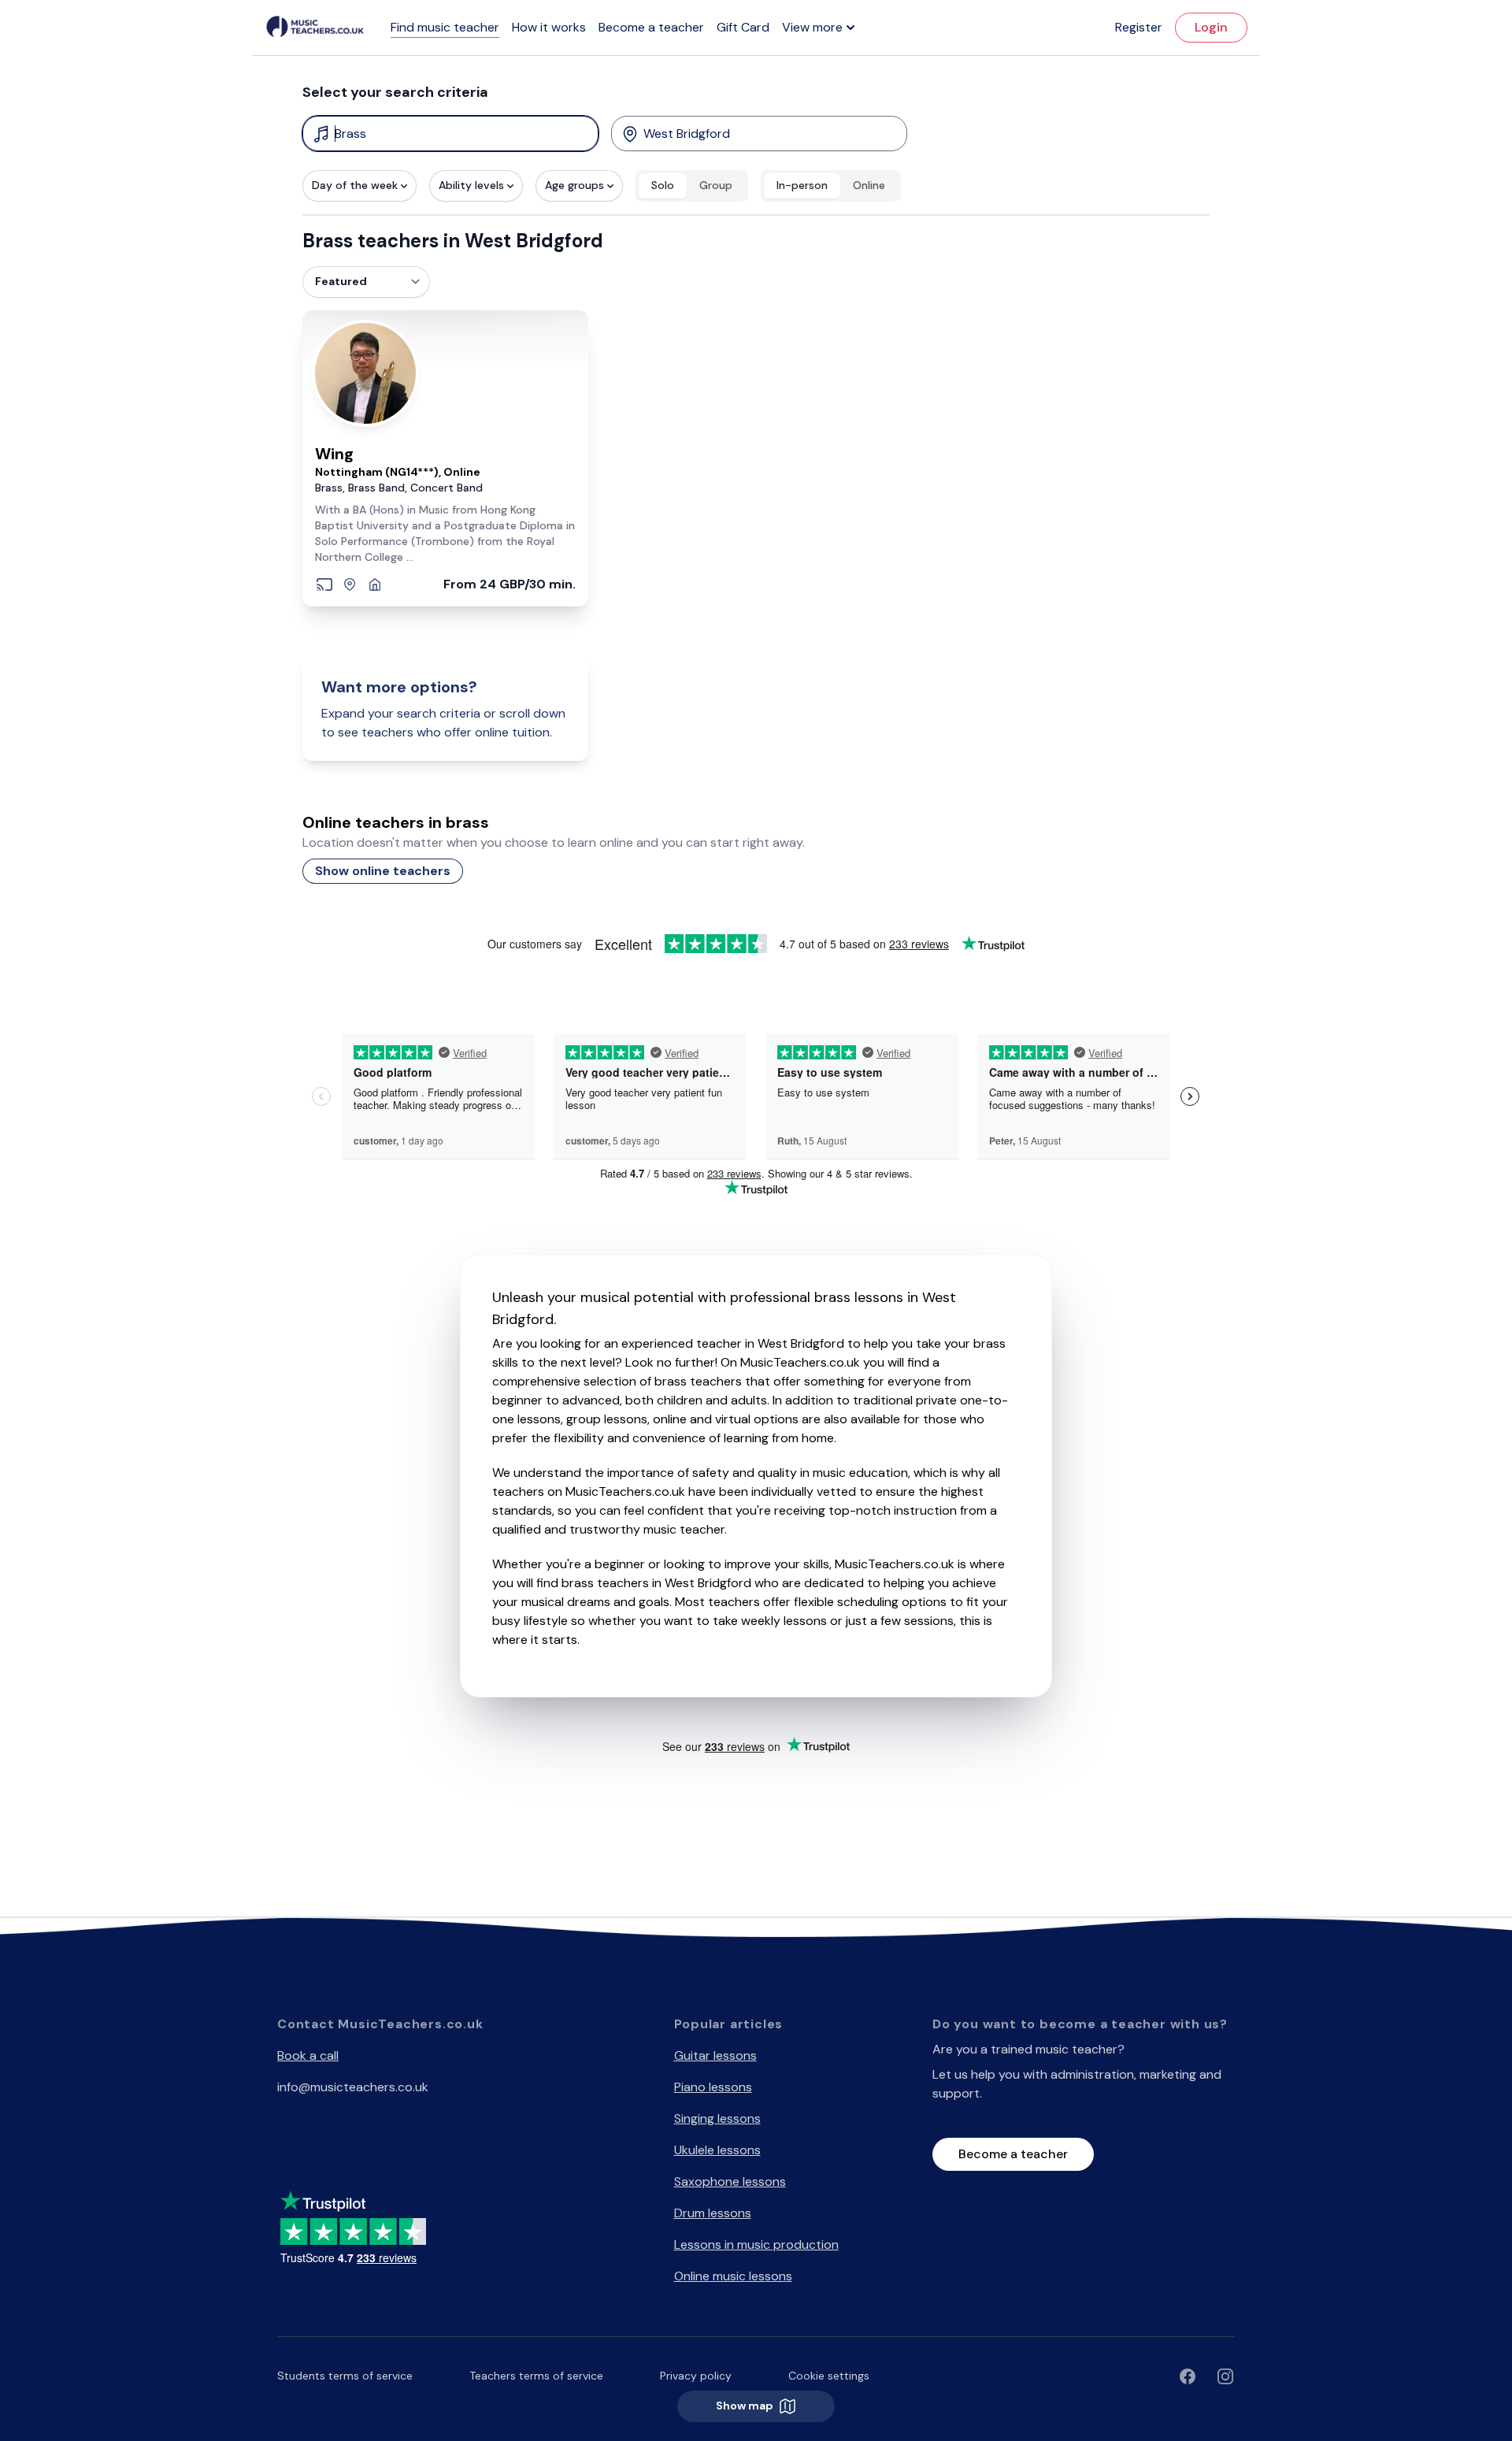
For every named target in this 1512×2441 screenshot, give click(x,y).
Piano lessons (713, 2087)
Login (1211, 27)
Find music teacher (445, 27)
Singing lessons (717, 2118)
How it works (549, 27)
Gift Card (743, 27)
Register (1139, 27)
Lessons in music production (756, 2244)
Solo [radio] (663, 185)
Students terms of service (345, 2376)
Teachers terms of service (536, 2376)
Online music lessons (733, 2276)
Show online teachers (383, 871)
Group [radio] (716, 185)
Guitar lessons (715, 2055)
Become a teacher (651, 27)
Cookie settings (829, 2376)
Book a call (308, 2055)
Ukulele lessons (717, 2150)
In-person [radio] (802, 185)
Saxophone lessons (730, 2181)
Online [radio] (869, 185)
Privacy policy (696, 2376)
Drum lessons (713, 2213)
